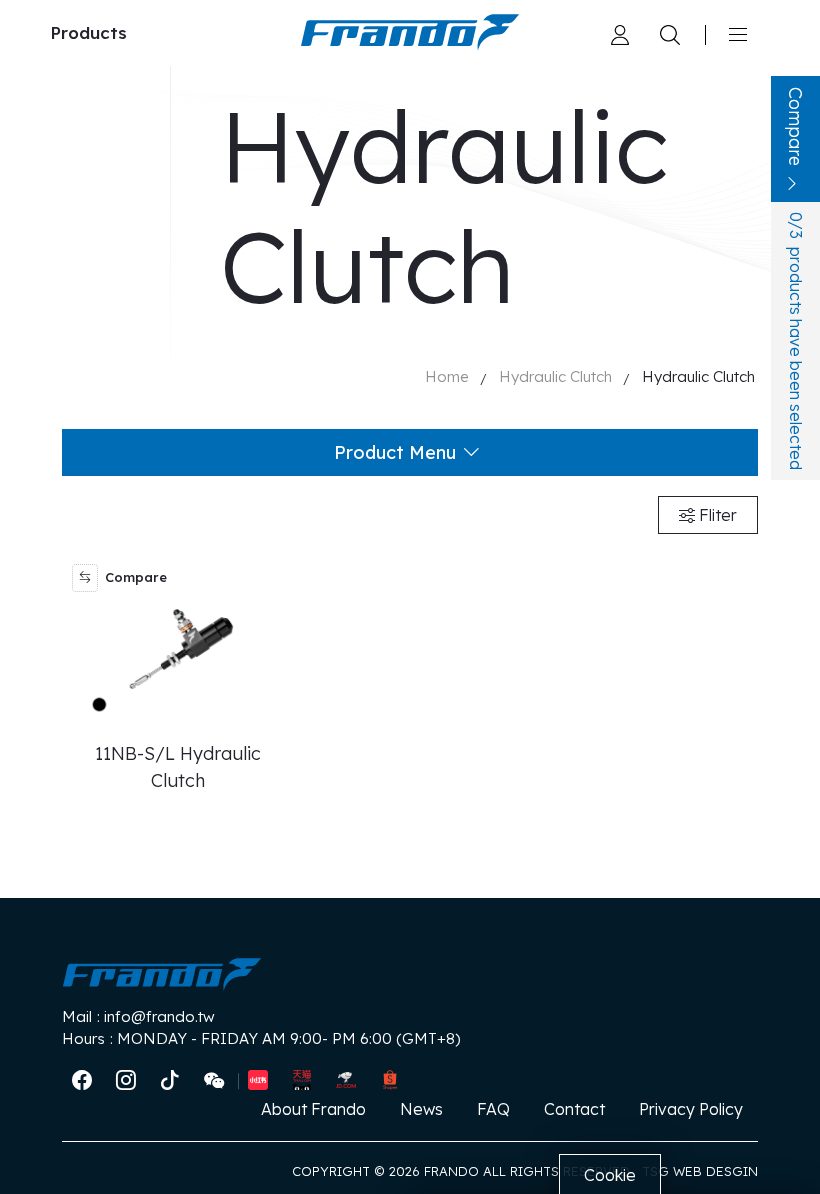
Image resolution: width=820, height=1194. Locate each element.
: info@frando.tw (138, 1016)
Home (447, 376)
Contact (574, 1109)
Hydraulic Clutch (555, 376)
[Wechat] (214, 1081)
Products (88, 32)
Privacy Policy (691, 1109)
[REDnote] (258, 1081)
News (421, 1109)
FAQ (493, 1109)
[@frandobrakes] (126, 1081)
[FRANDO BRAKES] (410, 32)
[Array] (620, 33)
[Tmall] (302, 1081)
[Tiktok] (170, 1081)
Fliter (716, 515)
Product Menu (395, 452)
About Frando (313, 1109)
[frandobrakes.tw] (82, 1081)
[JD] (346, 1081)
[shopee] (390, 1081)
